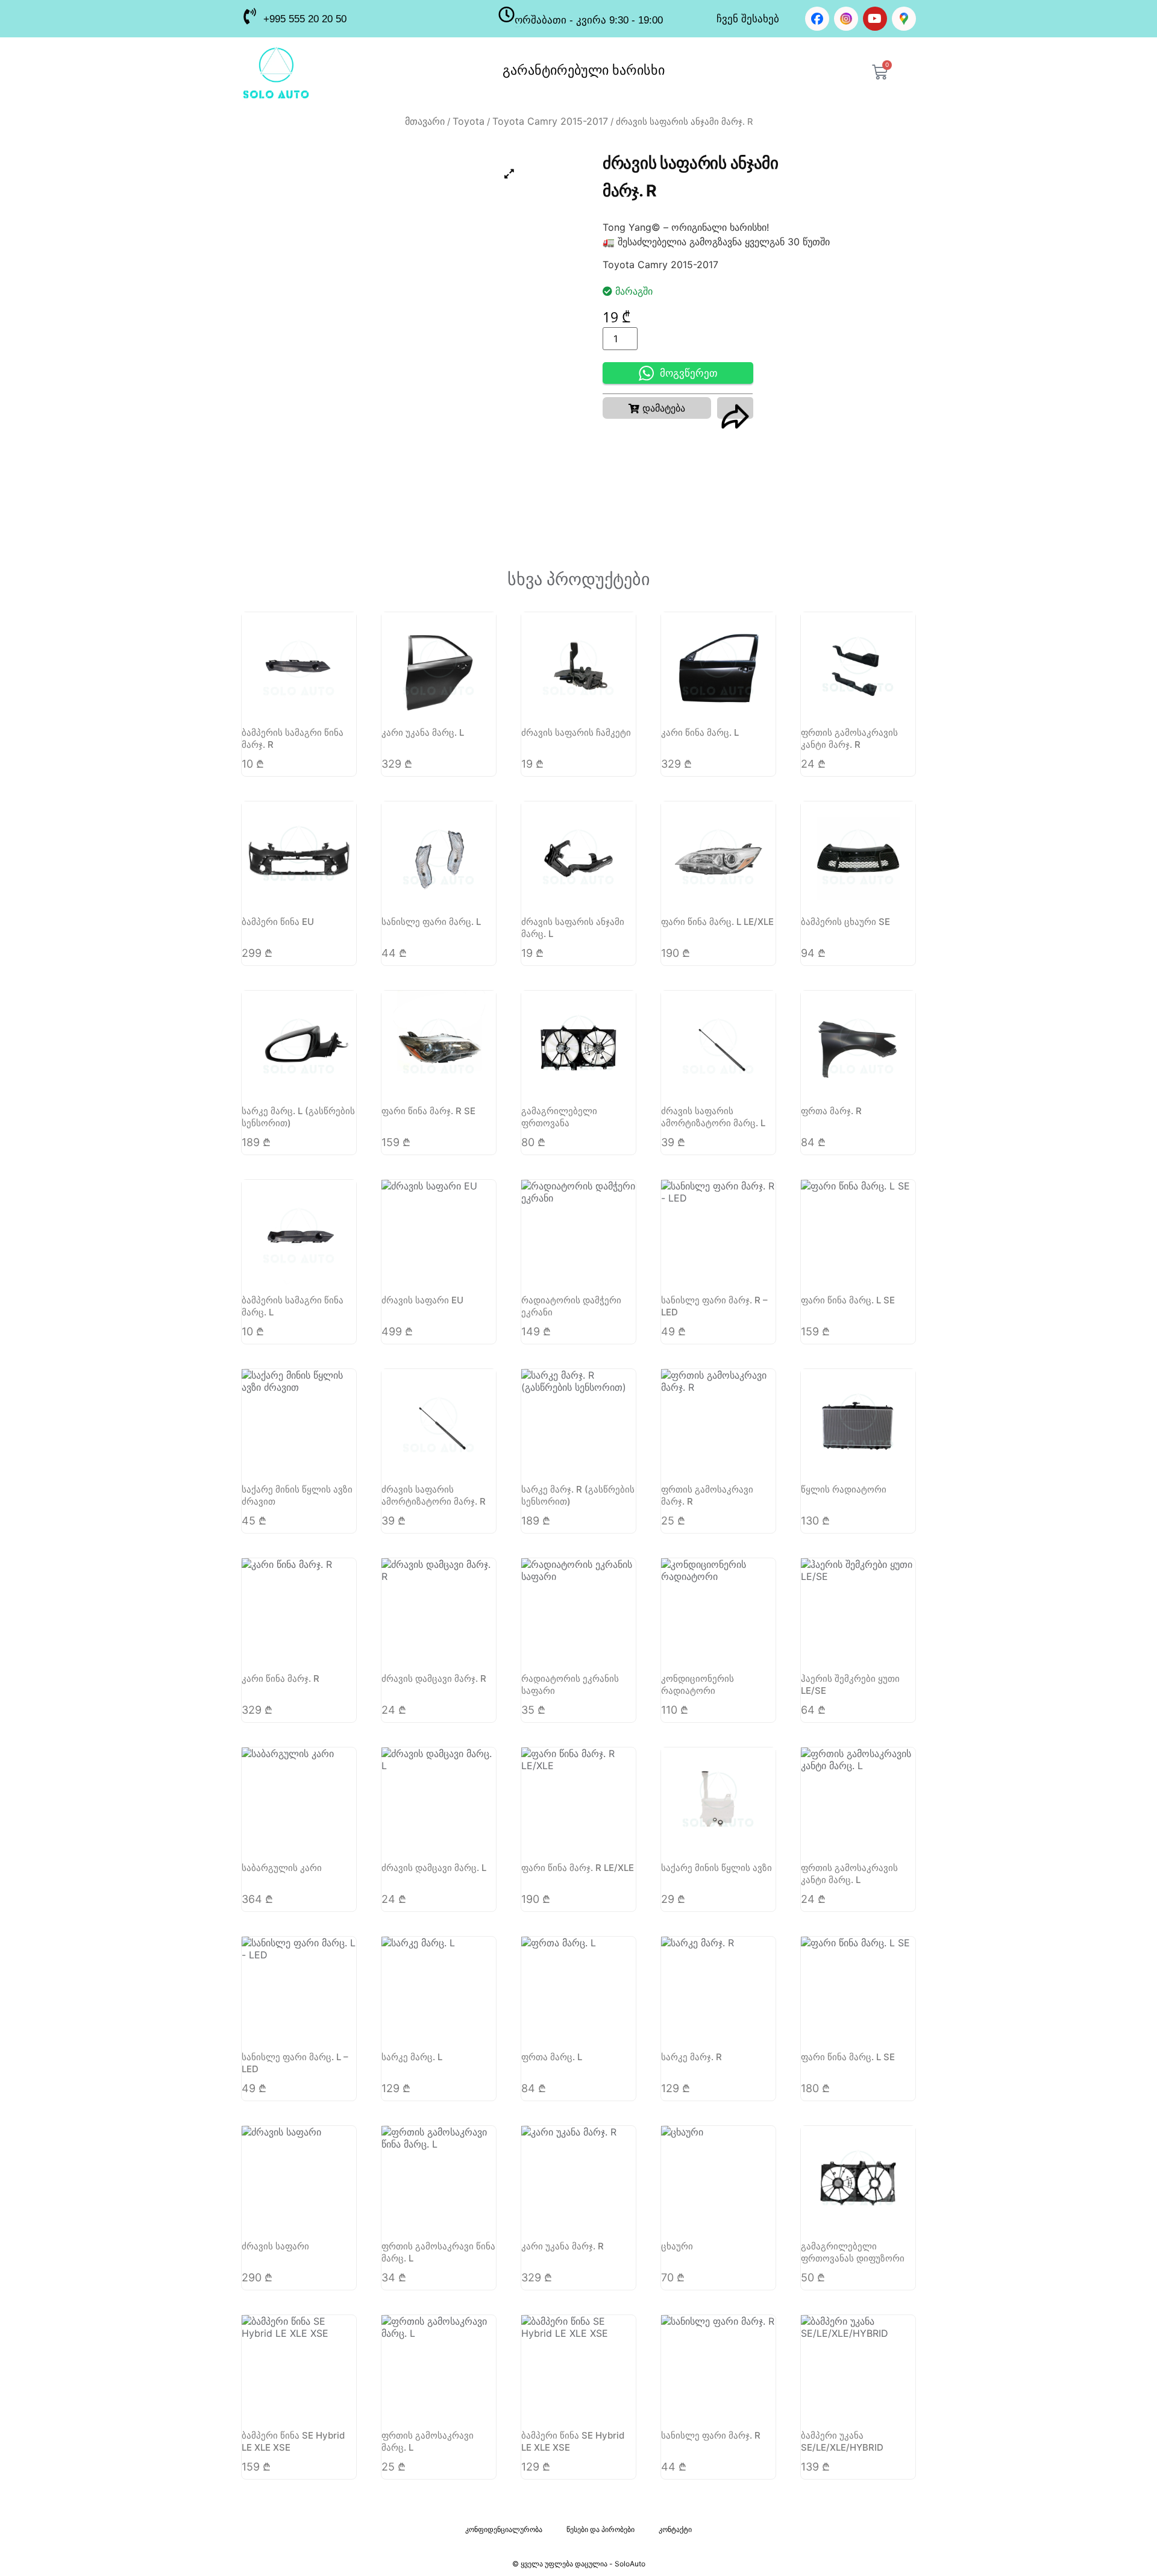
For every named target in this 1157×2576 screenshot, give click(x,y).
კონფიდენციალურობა (504, 2529)
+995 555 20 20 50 (305, 19)
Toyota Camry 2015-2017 (550, 121)
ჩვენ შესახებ (748, 19)
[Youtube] (875, 19)
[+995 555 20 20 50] (249, 16)
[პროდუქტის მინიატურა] (509, 174)
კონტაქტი (675, 2529)
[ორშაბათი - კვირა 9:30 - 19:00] (506, 14)
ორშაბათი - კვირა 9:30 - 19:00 (589, 20)
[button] (657, 408)
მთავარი (425, 121)
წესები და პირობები (600, 2529)
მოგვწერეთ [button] (689, 373)
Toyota (469, 121)
